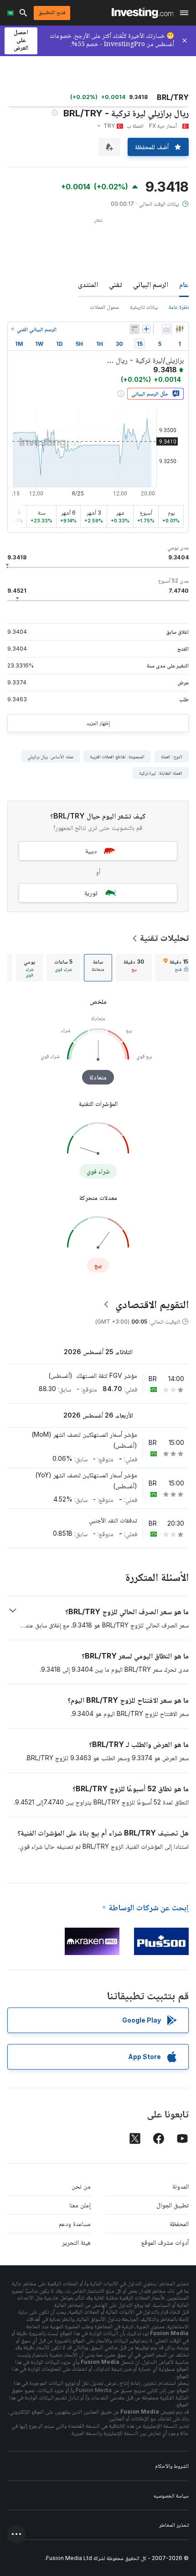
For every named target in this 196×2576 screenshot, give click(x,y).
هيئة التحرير (76, 2242)
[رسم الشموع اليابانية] (180, 329)
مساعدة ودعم (75, 2224)
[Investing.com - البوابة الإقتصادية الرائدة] (142, 13)
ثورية (91, 893)
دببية (91, 851)
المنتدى (88, 284)
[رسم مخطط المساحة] (167, 329)
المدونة (181, 2186)
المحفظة (179, 2224)
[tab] (176, 968)
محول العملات (104, 307)
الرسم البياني (151, 284)
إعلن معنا (80, 2205)
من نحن (81, 2186)
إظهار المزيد (98, 723)
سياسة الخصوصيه (171, 2495)
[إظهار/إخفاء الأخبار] (134, 329)
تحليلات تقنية (164, 938)
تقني (116, 284)
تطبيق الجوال (173, 2205)
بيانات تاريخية (144, 307)
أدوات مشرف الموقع (165, 2242)
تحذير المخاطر (174, 2525)
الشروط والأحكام (172, 2466)
